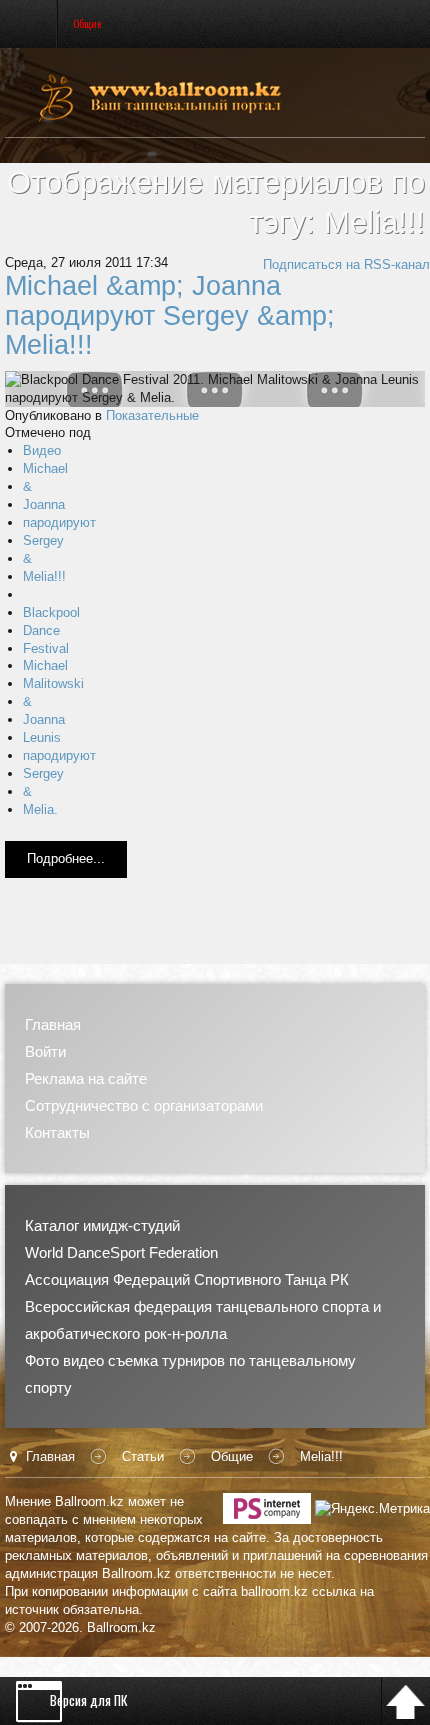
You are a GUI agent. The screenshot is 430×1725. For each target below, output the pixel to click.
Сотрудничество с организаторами (144, 1105)
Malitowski (53, 683)
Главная (53, 1024)
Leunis (42, 737)
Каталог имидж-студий (102, 1225)
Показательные (152, 415)
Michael (45, 468)
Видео (42, 450)
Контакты (57, 1132)
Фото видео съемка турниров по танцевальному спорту (190, 1374)
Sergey (43, 540)
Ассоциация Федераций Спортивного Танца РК (187, 1279)
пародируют (59, 522)
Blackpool (51, 612)
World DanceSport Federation (121, 1252)
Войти (45, 1051)
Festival (46, 648)
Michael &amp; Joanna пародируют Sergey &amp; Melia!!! (170, 315)
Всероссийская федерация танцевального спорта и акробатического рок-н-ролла (203, 1320)
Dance (41, 630)
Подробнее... (66, 858)
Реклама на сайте (86, 1078)
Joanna (44, 504)
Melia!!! (44, 576)
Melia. (40, 809)
